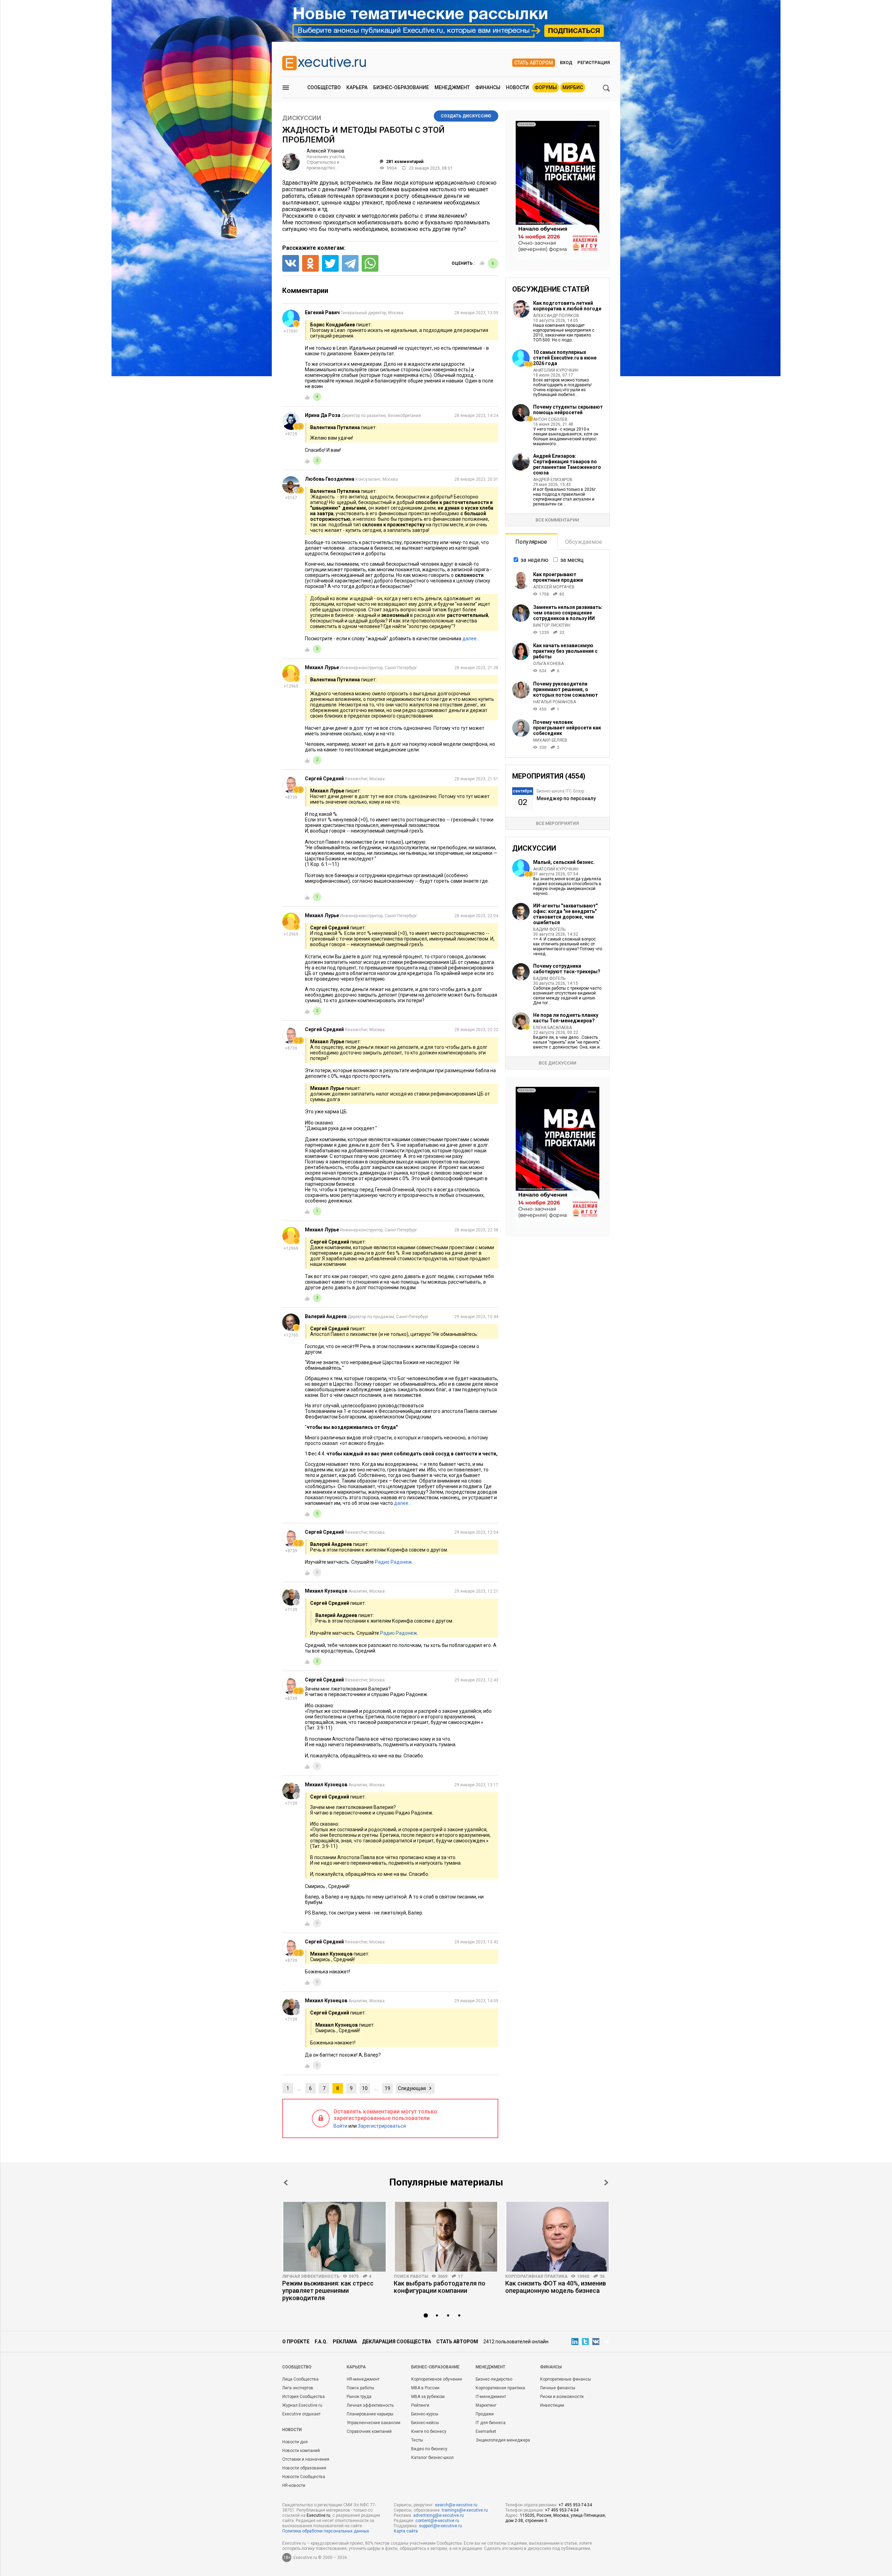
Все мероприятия (557, 823)
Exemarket (486, 2431)
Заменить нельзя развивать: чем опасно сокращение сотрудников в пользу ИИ (568, 613)
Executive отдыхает (301, 2414)
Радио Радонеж (393, 1562)
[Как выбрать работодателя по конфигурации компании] (446, 2237)
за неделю (535, 560)
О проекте (296, 2342)
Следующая (412, 2088)
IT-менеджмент (491, 2397)
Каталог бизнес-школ (432, 2458)
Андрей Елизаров (553, 480)
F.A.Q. (321, 2342)
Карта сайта (406, 2531)
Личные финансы (558, 2388)
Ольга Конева (548, 664)
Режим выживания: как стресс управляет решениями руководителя (328, 2291)
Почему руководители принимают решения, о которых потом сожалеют (566, 689)
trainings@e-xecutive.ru (465, 2510)
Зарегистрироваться (382, 2126)
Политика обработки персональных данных (326, 2531)
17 (460, 2276)
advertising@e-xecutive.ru (439, 2515)
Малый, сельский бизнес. (564, 862)
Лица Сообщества (300, 2379)
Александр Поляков (556, 316)
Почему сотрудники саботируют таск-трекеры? (567, 969)
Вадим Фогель (549, 929)
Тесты (417, 2440)
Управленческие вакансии (374, 2423)
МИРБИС (573, 87)
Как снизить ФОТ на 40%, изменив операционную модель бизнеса (556, 2287)
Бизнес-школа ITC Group (560, 791)
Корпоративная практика (536, 2276)
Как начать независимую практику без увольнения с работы (565, 651)
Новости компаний (301, 2451)
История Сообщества (303, 2397)
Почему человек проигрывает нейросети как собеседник (567, 728)
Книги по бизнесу (429, 2431)
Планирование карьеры (370, 2414)
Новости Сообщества (304, 2477)
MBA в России (425, 2388)
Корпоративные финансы (566, 2379)
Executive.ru (318, 2515)
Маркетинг (486, 2405)
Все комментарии (557, 520)
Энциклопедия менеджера (503, 2440)
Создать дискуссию (466, 116)
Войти (340, 2126)
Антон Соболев (550, 419)
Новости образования (304, 2468)
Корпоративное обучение (437, 2379)
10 (365, 2088)
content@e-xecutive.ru (437, 2521)
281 (405, 162)
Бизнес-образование (401, 87)
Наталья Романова (555, 702)
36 (602, 2276)
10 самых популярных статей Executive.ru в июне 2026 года (565, 358)
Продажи (485, 2414)
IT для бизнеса (491, 2423)
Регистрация (594, 63)
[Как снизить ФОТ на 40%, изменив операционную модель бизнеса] (557, 2237)
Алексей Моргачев (554, 587)
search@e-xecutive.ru (456, 2505)
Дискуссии (302, 118)
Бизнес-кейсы (425, 2423)
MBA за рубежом (428, 2397)
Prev (286, 2183)
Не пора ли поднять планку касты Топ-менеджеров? (566, 1018)
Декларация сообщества (397, 2342)
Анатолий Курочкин (556, 370)
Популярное (531, 542)
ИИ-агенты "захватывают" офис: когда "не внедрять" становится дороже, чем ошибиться (565, 914)
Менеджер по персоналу (566, 798)
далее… (471, 639)
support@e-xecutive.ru (440, 2526)
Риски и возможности (562, 2397)
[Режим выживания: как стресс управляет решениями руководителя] (334, 2237)
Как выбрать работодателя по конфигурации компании (440, 2287)
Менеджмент (452, 87)
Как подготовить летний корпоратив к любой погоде (567, 306)
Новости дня (295, 2442)
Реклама (345, 2342)
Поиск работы (411, 2276)
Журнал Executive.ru (302, 2405)
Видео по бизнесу (429, 2449)
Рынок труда (359, 2397)
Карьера (357, 87)
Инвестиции (552, 2405)
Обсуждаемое (584, 542)
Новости (517, 87)
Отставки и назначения (306, 2459)
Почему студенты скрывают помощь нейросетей (568, 410)
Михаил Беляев (550, 740)
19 (387, 2088)
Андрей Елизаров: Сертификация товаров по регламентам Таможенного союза (567, 464)
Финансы (488, 87)
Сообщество (324, 87)
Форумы (546, 87)
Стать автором (534, 63)
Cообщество (297, 2367)
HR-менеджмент (363, 2379)
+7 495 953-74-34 (575, 2505)
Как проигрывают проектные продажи (558, 577)
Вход (566, 63)
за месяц (572, 560)
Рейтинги (420, 2405)
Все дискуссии (557, 1063)
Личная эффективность (311, 2276)
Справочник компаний (369, 2431)
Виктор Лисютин (552, 625)
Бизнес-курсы (425, 2414)
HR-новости (294, 2485)
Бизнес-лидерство (494, 2379)
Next (606, 2183)
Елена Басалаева (552, 1028)
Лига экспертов (298, 2388)
